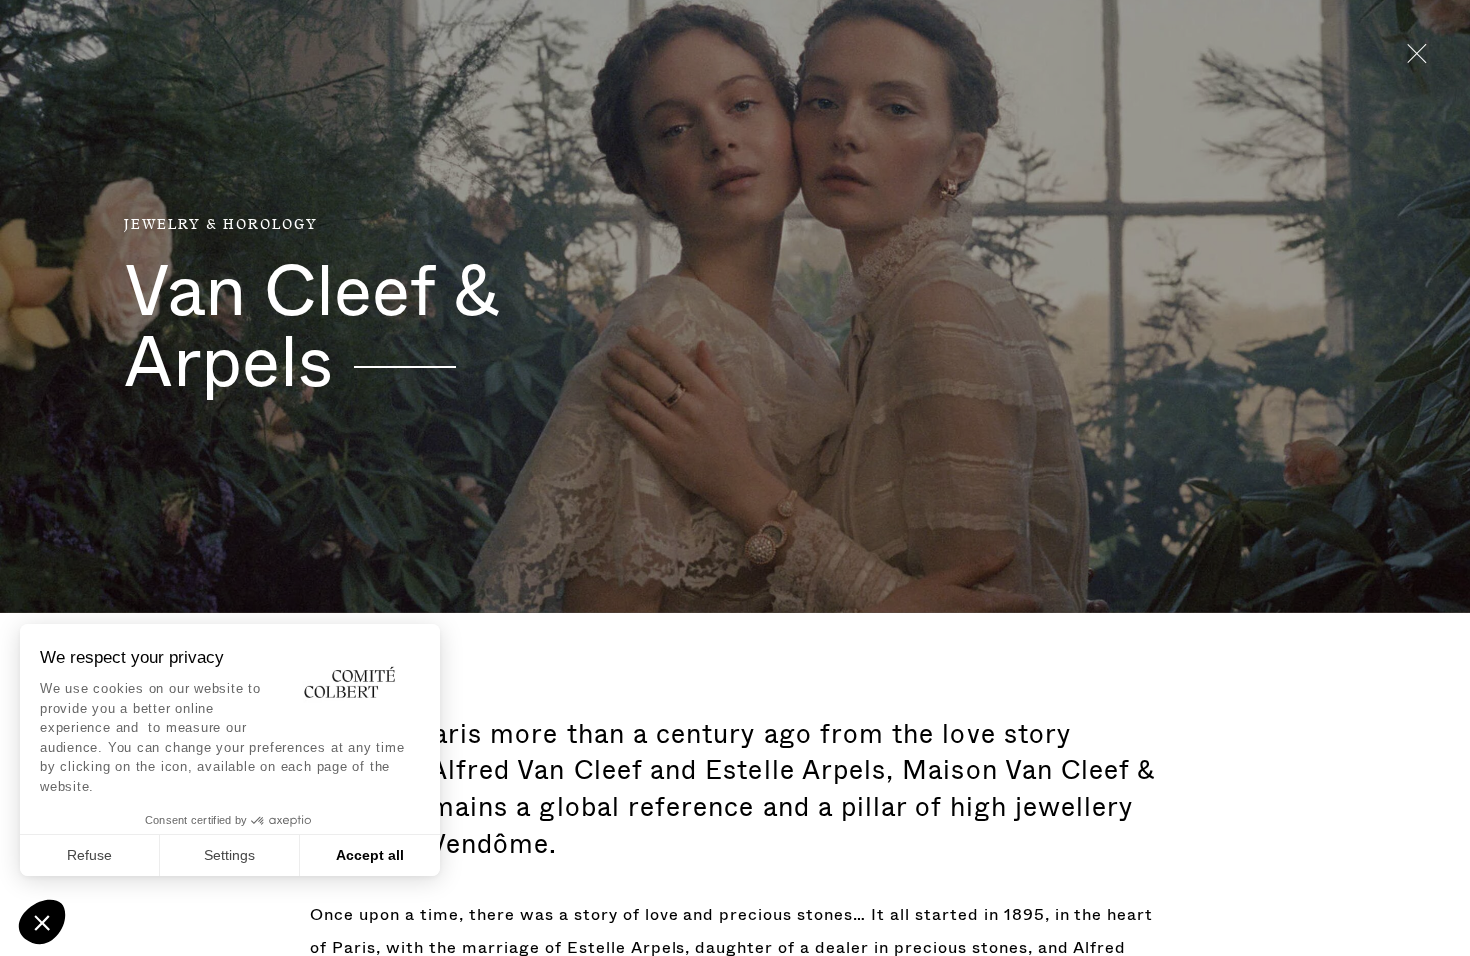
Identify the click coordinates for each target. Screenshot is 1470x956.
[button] (42, 922)
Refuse (89, 855)
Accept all (370, 855)
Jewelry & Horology (221, 225)
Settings (229, 855)
